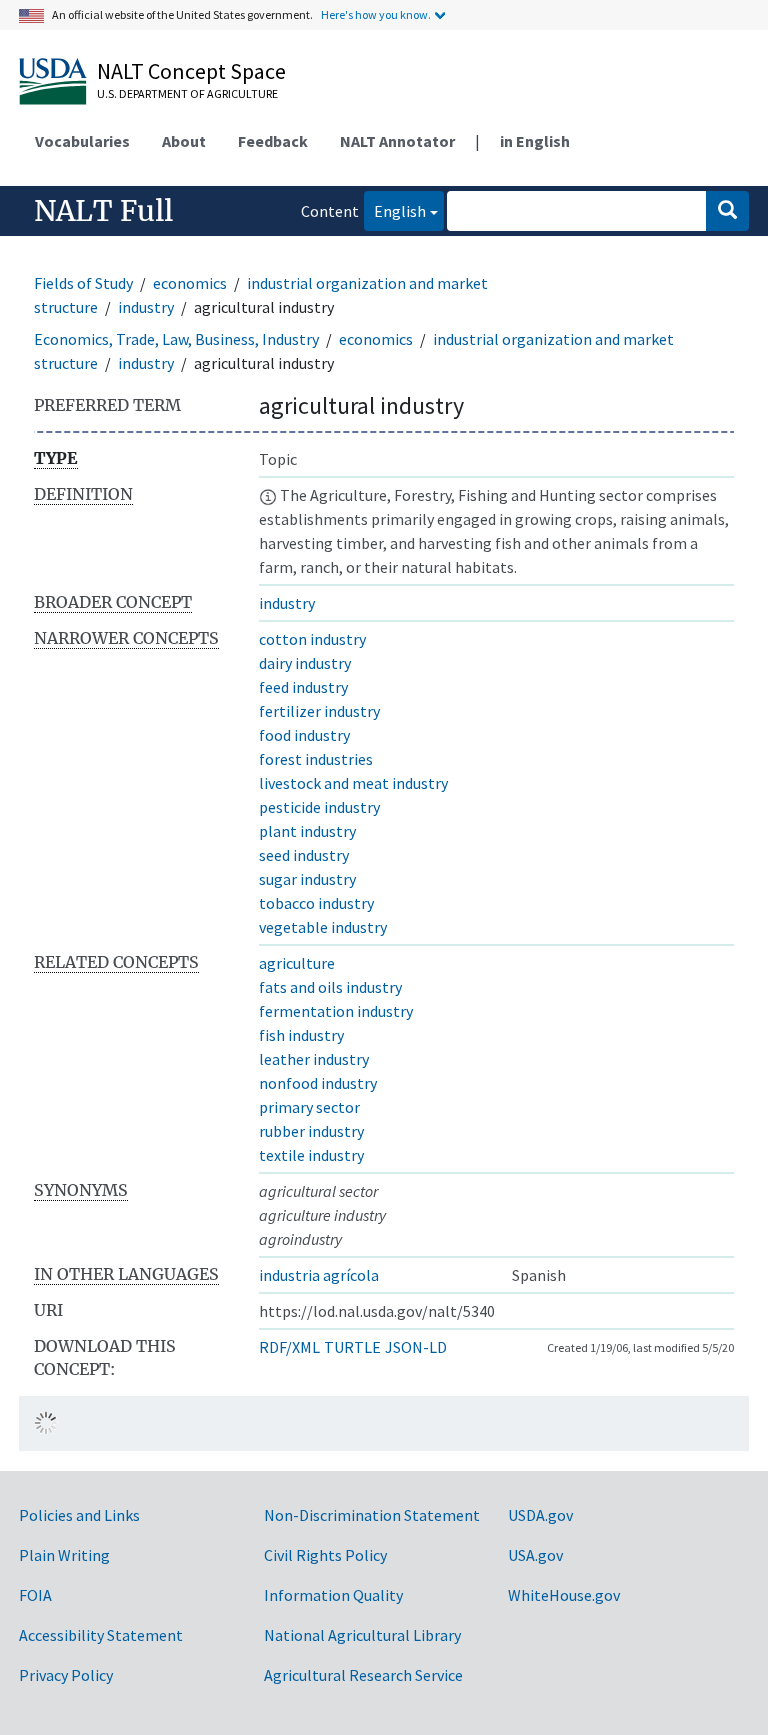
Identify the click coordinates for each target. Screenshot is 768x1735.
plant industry (307, 831)
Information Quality (333, 1595)
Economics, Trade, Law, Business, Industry (176, 339)
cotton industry (312, 639)
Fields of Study (83, 283)
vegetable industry (323, 927)
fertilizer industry (319, 711)
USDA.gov (540, 1515)
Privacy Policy (66, 1675)
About (184, 141)
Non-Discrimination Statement (372, 1515)
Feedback (273, 141)
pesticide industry (319, 807)
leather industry (314, 1059)
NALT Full (103, 211)
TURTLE (352, 1347)
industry (146, 307)
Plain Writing (64, 1555)
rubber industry (311, 1131)
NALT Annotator (397, 141)
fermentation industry (336, 1011)
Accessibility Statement (101, 1635)
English (395, 210)
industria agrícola (319, 1275)
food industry (304, 735)
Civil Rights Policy (325, 1555)
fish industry (301, 1035)
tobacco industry (316, 903)
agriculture (297, 963)
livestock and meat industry (353, 783)
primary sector (309, 1107)
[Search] (727, 211)
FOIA (35, 1595)
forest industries (316, 759)
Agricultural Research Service (363, 1675)
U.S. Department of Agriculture (187, 93)
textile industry (311, 1155)
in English (535, 141)
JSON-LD (416, 1347)
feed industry (303, 687)
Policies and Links (79, 1515)
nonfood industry (318, 1083)
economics (190, 283)
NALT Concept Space (191, 71)
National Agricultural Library (362, 1635)
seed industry (304, 855)
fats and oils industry (330, 987)
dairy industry (305, 663)
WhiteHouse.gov (564, 1595)
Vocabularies (82, 141)
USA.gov (535, 1555)
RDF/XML (289, 1347)
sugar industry (307, 879)
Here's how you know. (376, 14)
